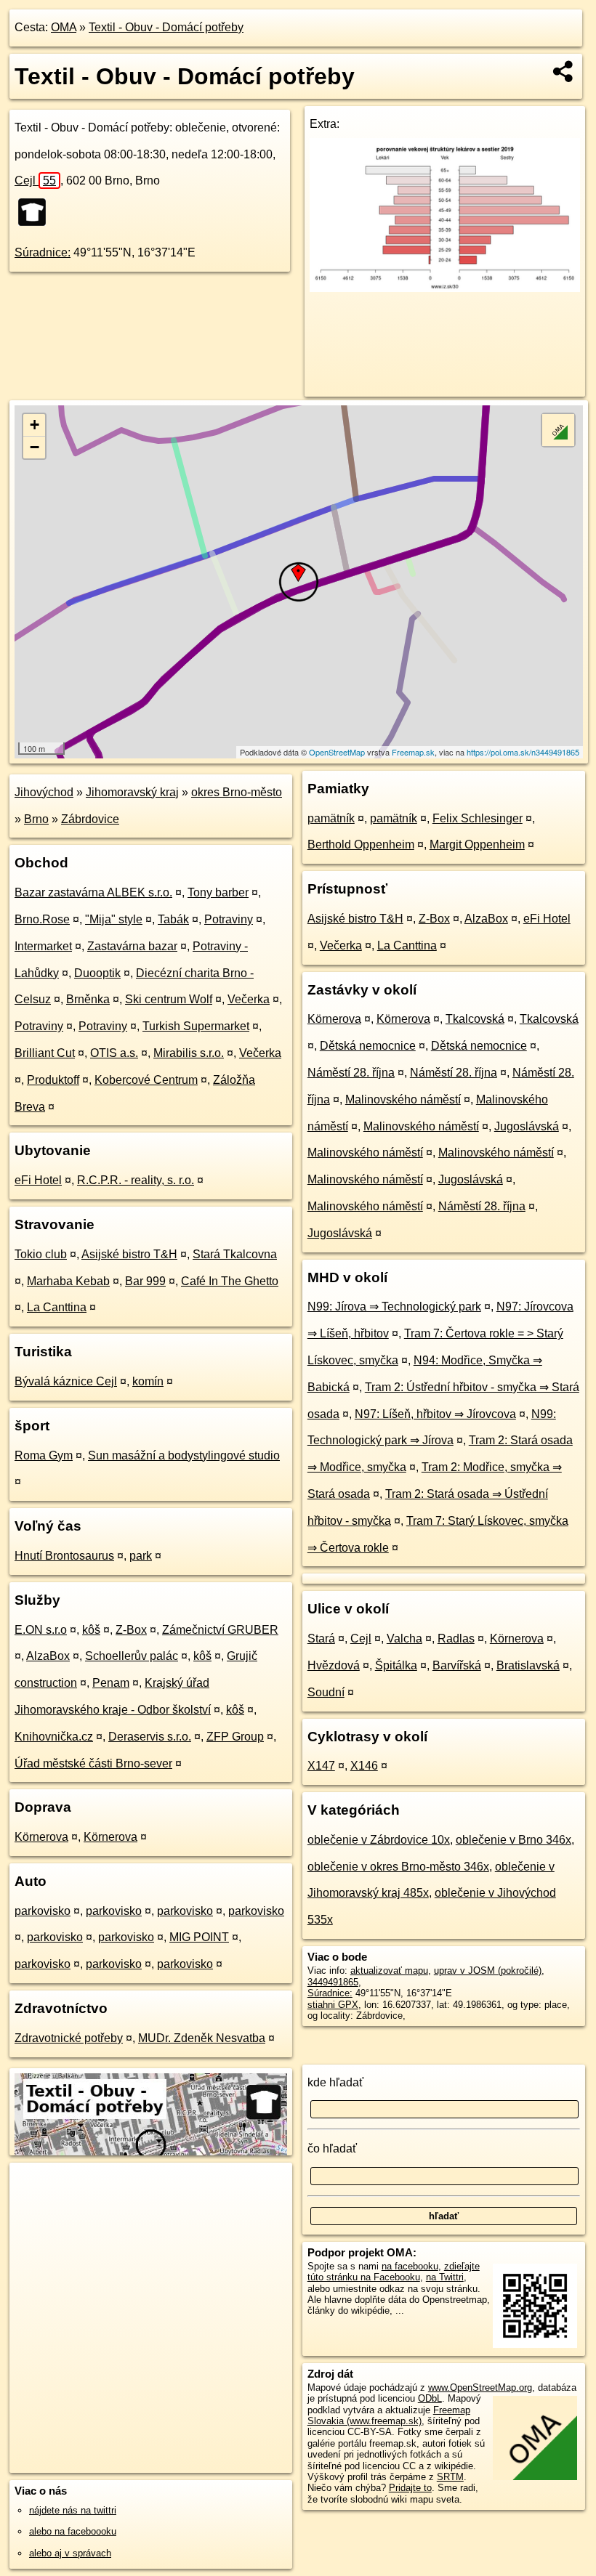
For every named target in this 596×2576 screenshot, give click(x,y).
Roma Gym (44, 1455)
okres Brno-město (237, 792)
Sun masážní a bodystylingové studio (184, 1455)
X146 (364, 1766)
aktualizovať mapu (389, 1971)
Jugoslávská (527, 1126)
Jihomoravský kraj (132, 792)
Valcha (404, 1639)
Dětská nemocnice (368, 1046)
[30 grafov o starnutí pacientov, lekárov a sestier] (445, 288)
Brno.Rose (42, 919)
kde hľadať (335, 2082)
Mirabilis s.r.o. (189, 1053)
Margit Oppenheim (477, 845)
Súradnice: (43, 252)
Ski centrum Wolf (169, 999)
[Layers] (558, 430)
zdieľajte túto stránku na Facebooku (394, 2272)
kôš (91, 1630)
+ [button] (35, 425)
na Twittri (445, 2277)
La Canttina (57, 1307)
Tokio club (41, 1254)
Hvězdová (334, 1665)
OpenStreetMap (337, 752)
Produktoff (53, 1080)
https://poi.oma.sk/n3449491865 (523, 752)
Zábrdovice (90, 819)
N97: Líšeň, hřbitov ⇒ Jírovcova (435, 1414)
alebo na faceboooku (73, 2531)
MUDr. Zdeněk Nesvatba (202, 2038)
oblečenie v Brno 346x (514, 1840)
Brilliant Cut (45, 1053)
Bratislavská (528, 1665)
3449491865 (333, 1982)
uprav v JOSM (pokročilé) (488, 1971)
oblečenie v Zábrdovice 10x (379, 1840)
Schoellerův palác (132, 1656)
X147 (321, 1766)
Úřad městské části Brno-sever (93, 1763)
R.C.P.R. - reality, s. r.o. (136, 1180)
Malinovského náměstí (403, 1099)
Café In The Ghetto (230, 1281)
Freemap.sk (413, 752)
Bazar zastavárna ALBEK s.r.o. (93, 892)
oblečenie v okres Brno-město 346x (398, 1867)
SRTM (450, 2477)
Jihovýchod (44, 792)
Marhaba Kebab (68, 1281)
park (141, 1556)
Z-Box (131, 1630)
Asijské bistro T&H (129, 1254)
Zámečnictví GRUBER (220, 1630)
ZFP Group (235, 1737)
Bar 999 (145, 1281)
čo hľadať (332, 2148)
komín (148, 1381)
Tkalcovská (475, 1019)
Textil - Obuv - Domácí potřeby (166, 27)
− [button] (35, 447)
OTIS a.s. (114, 1053)
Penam (111, 1683)
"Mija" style (114, 919)
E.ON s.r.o (41, 1630)
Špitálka (396, 1665)
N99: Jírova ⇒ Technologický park (394, 1307)
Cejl (35, 181)
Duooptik (97, 973)
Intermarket (43, 946)
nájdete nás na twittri (73, 2510)
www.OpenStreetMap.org (480, 2387)
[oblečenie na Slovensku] (36, 212)
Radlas (456, 1639)
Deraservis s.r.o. (150, 1737)
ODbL (430, 2398)
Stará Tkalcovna (235, 1254)
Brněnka (88, 999)
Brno (36, 819)
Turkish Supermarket (196, 1026)
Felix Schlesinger (478, 818)
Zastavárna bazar (132, 946)
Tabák (173, 919)
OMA (64, 27)
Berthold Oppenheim (361, 845)
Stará (321, 1639)
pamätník (331, 818)
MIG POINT (199, 1937)
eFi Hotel (38, 1180)
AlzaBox (48, 1656)
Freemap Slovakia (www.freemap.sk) (389, 2415)
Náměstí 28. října (351, 1073)
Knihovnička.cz (54, 1737)
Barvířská (457, 1665)
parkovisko (43, 1911)
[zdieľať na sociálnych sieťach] (564, 71)
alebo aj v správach (70, 2553)
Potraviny (229, 919)
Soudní (326, 1692)
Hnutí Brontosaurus (64, 1556)
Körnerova (41, 1837)
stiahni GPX (333, 2005)
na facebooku (410, 2266)
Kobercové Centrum (146, 1080)
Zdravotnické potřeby (69, 2038)
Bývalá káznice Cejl (66, 1381)
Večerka (249, 999)
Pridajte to (410, 2488)
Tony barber (218, 892)
